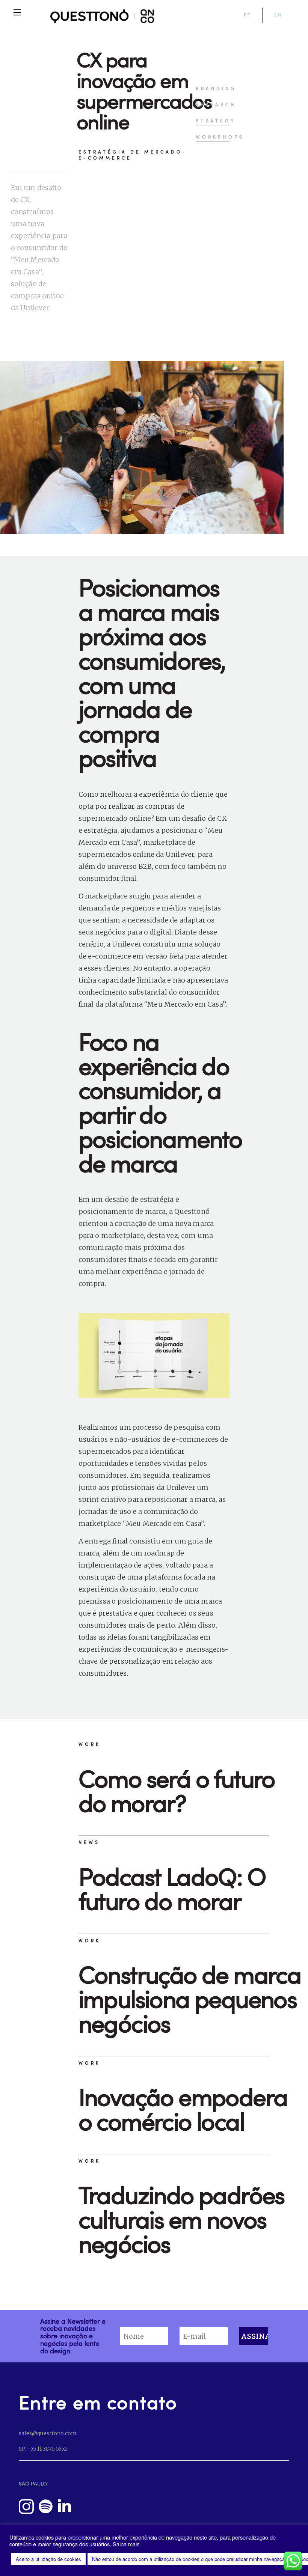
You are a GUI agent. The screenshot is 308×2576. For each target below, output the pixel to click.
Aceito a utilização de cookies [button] (48, 2559)
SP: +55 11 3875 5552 (43, 2449)
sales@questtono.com (48, 2433)
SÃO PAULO (33, 2483)
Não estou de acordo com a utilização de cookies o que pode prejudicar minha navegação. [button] (190, 2559)
